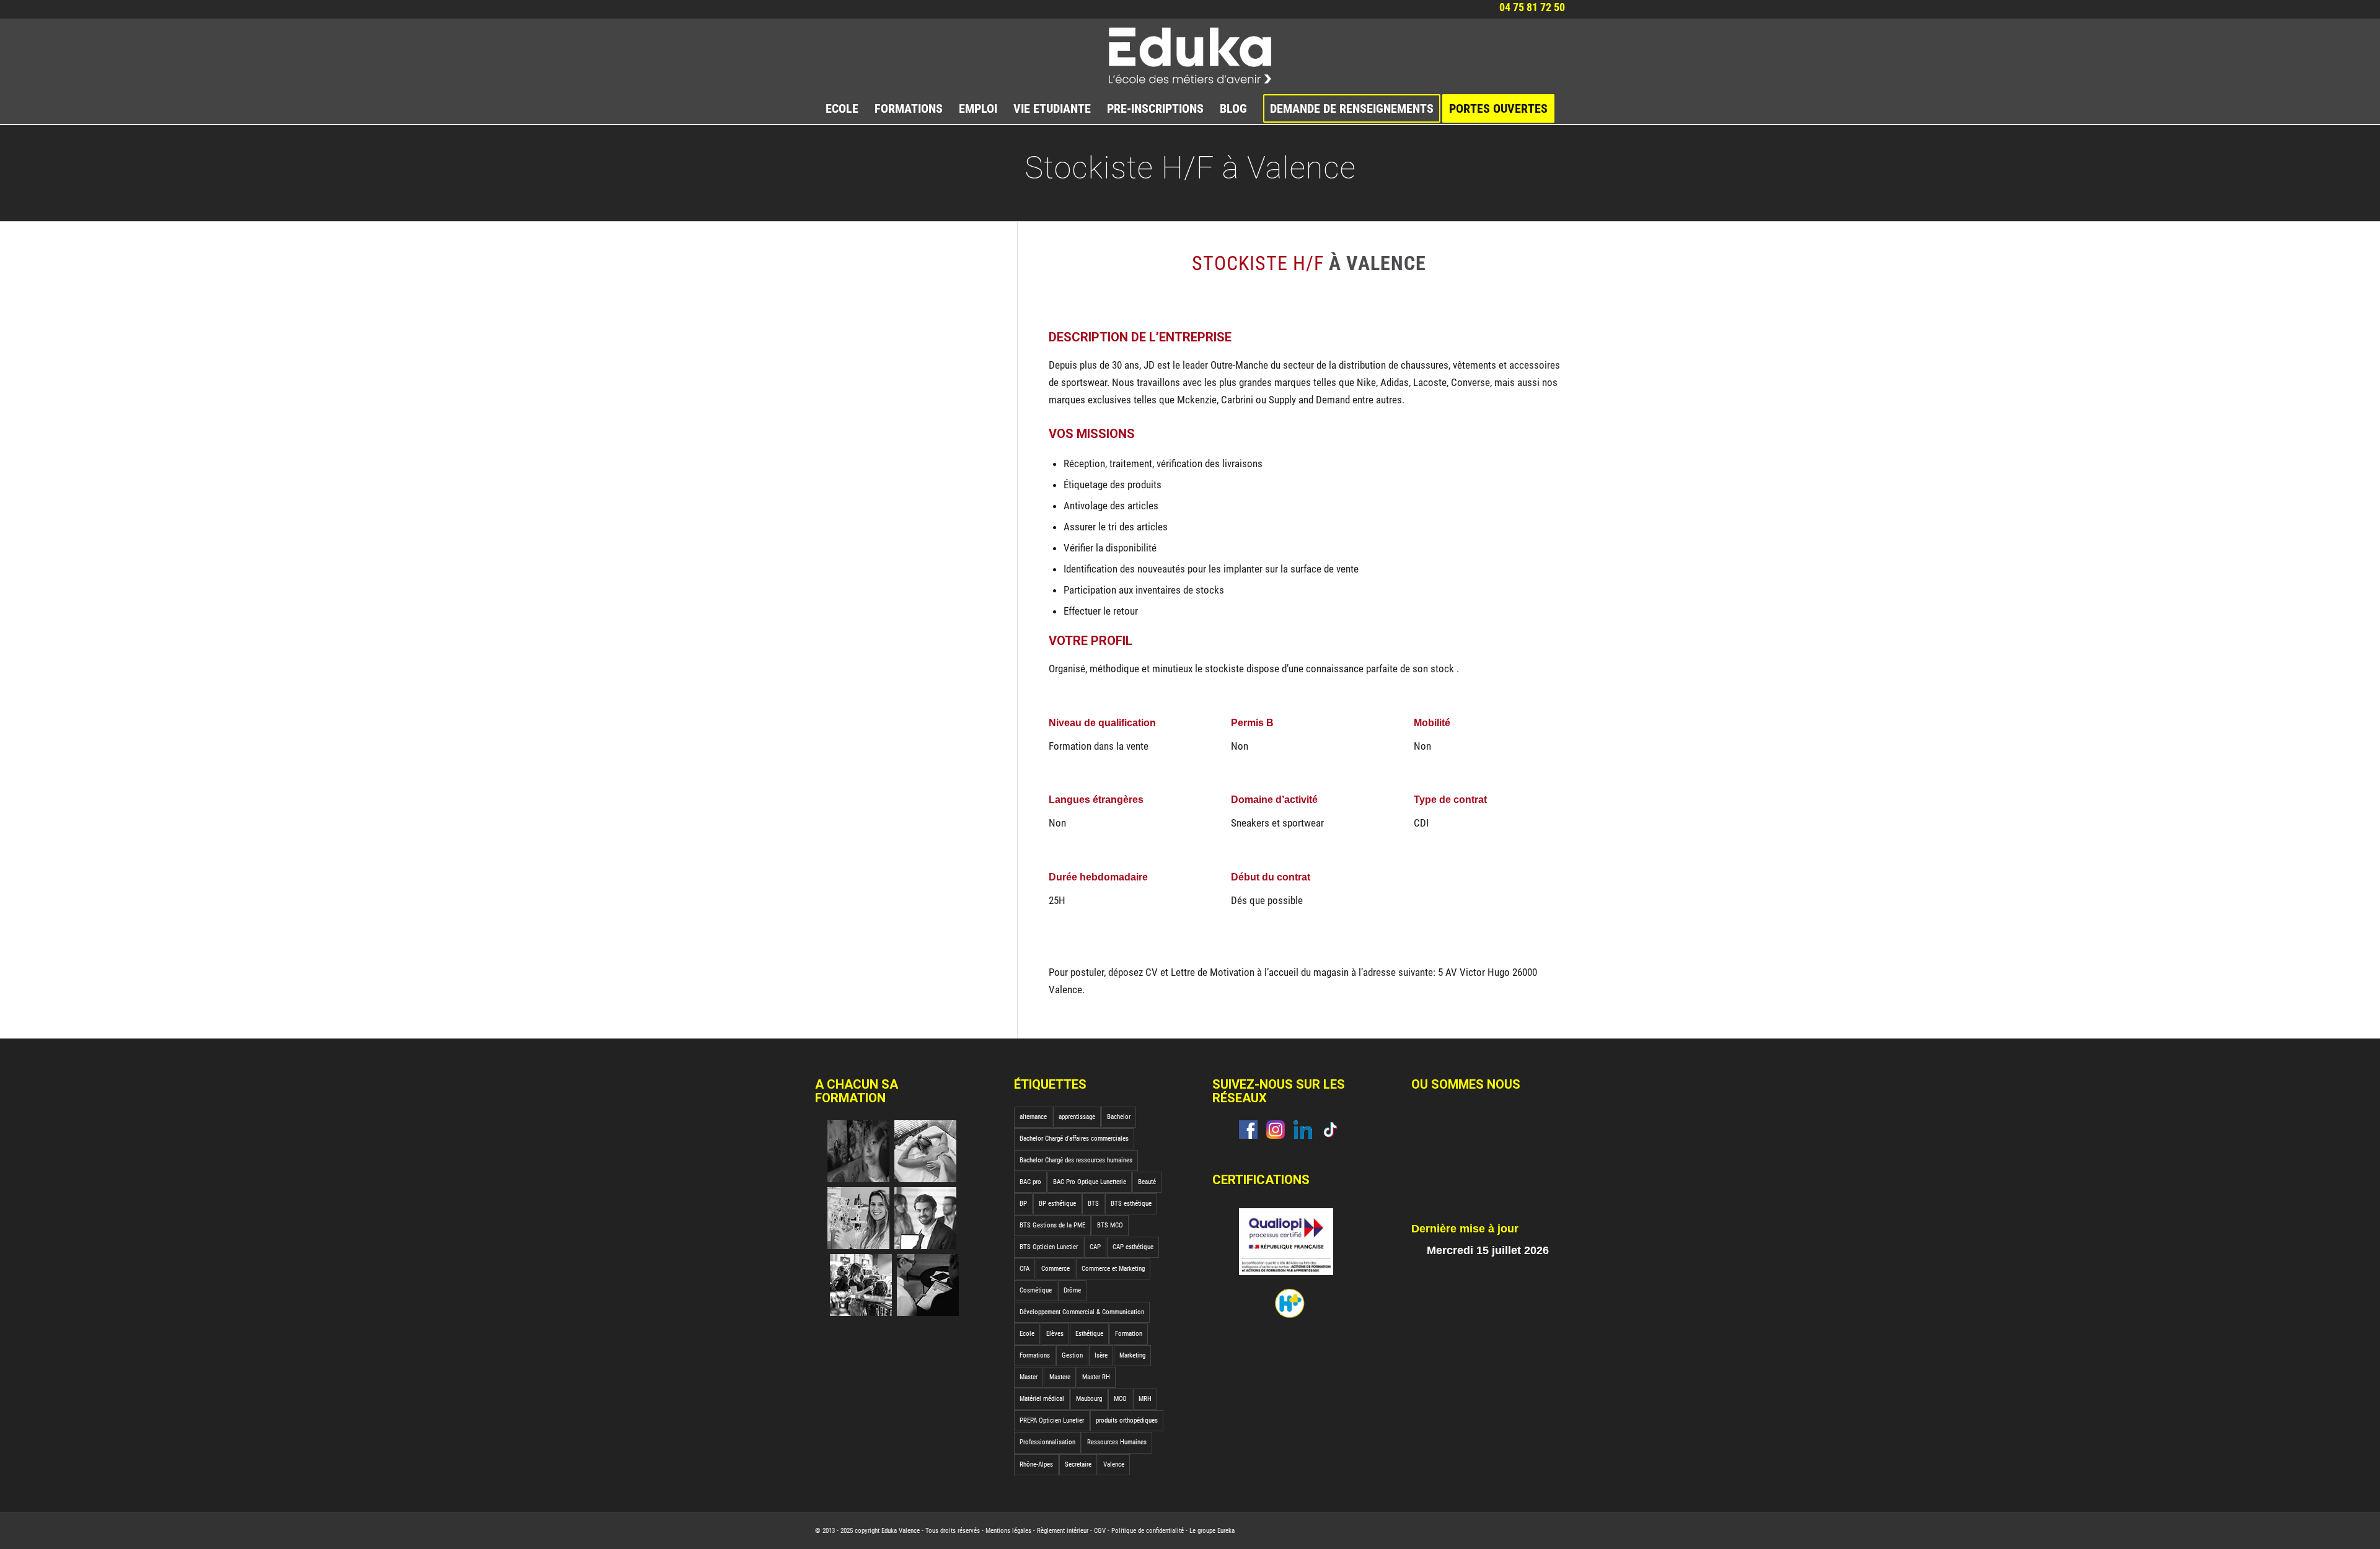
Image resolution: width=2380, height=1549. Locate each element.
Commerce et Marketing (1113, 1269)
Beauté (1147, 1182)
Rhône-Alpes (1036, 1464)
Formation (1129, 1334)
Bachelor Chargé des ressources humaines (1076, 1160)
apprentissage (1077, 1117)
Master (1029, 1377)
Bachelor (1119, 1117)
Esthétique (1089, 1334)
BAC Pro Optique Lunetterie (1090, 1182)
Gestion (1072, 1355)
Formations (1035, 1355)
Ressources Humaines (1117, 1442)
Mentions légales (1008, 1531)
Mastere (1060, 1377)
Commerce (1056, 1269)
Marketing (1132, 1355)
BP (1023, 1204)
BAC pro (1030, 1182)
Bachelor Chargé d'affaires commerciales (1074, 1139)
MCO (1120, 1399)
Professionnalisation (1047, 1442)
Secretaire (1078, 1464)
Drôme (1072, 1290)
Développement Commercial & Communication (1082, 1312)
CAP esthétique (1133, 1247)
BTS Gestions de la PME (1052, 1225)
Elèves (1055, 1334)
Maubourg (1089, 1399)
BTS (1093, 1204)
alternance (1033, 1117)
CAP (1095, 1247)
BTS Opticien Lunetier (1049, 1247)
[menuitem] (842, 108)
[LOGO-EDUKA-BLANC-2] (1190, 56)
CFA (1025, 1269)
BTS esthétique (1131, 1204)
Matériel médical (1042, 1399)
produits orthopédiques (1127, 1420)
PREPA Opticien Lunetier (1052, 1420)
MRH (1145, 1399)
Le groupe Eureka (1212, 1531)
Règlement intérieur (1063, 1531)
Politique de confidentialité (1148, 1531)
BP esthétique (1057, 1204)
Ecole (1027, 1334)
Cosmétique (1036, 1290)
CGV (1100, 1531)
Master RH (1096, 1377)
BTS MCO (1110, 1225)
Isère (1101, 1355)
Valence (1114, 1464)
